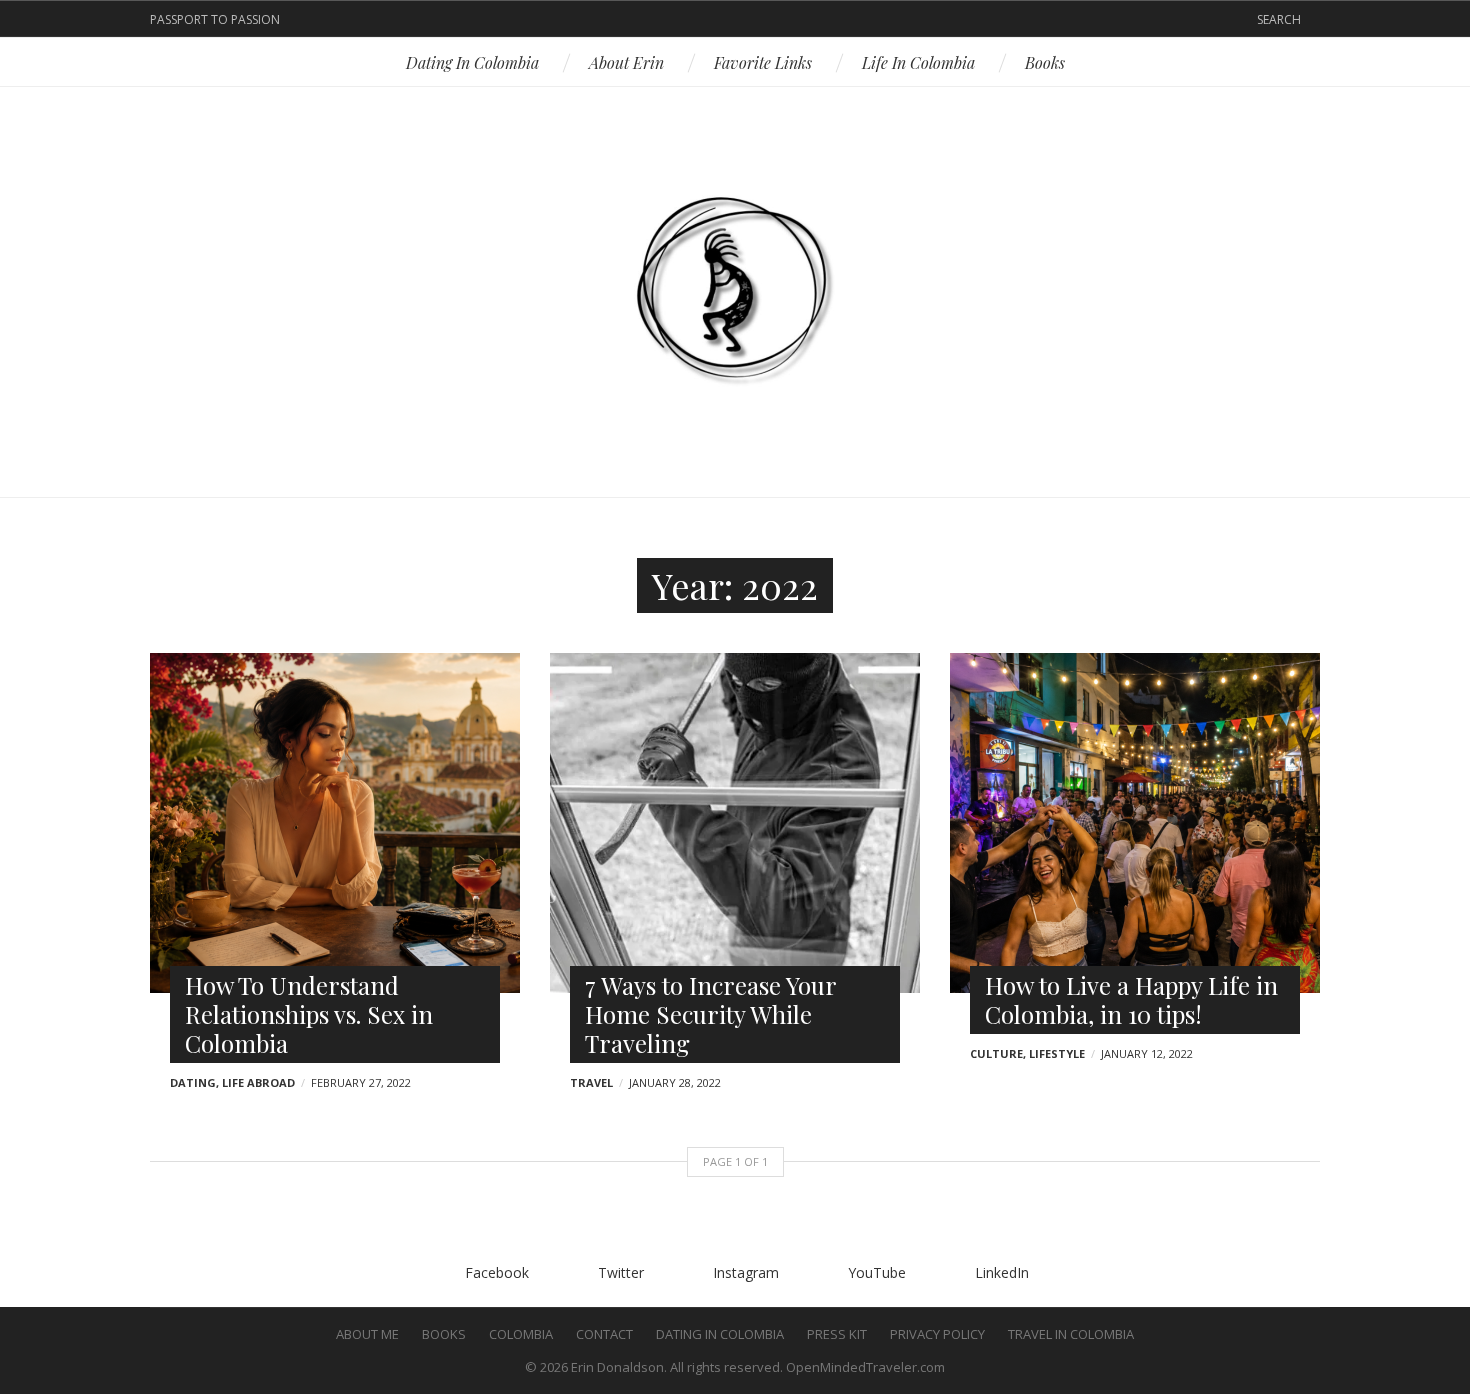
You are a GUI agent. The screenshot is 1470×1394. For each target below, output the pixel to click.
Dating (193, 1082)
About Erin (626, 62)
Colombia (521, 1334)
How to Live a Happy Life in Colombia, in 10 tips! (1131, 999)
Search (1279, 19)
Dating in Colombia (472, 62)
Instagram (735, 20)
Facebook (671, 20)
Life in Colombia (918, 62)
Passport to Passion (215, 19)
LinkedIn (799, 20)
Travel (591, 1082)
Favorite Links (763, 62)
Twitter (703, 20)
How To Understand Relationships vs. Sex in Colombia (309, 1014)
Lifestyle (1057, 1053)
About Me (367, 1334)
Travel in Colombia (1071, 1334)
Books (1045, 62)
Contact (604, 1334)
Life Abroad (258, 1082)
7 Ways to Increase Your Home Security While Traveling (710, 1014)
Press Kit (837, 1334)
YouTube (767, 20)
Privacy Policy (937, 1334)
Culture (996, 1053)
